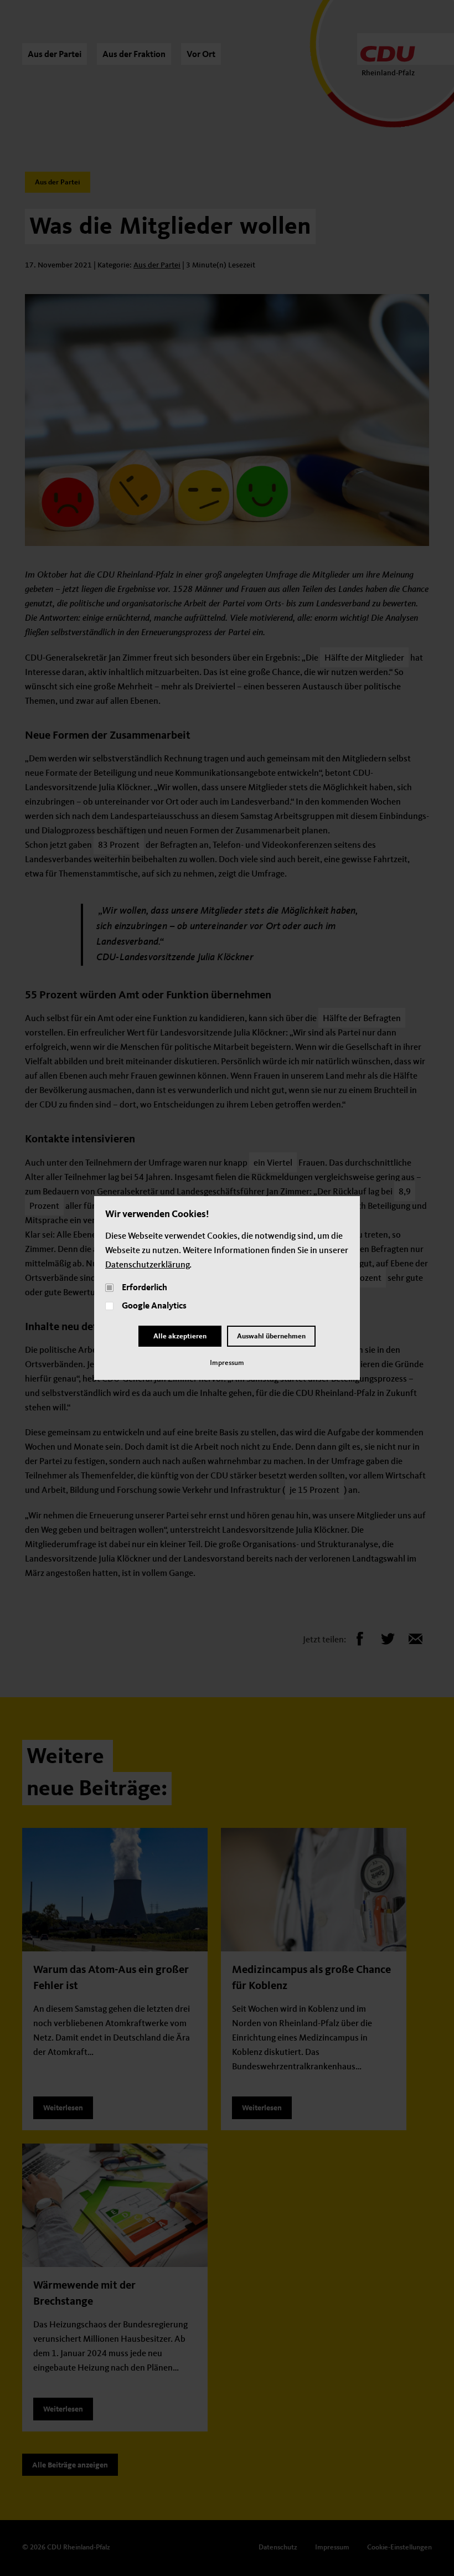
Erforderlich (145, 1288)
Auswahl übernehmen (271, 1336)
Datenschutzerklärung (147, 1265)
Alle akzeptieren (180, 1336)
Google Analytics (154, 1306)
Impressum (227, 1363)
